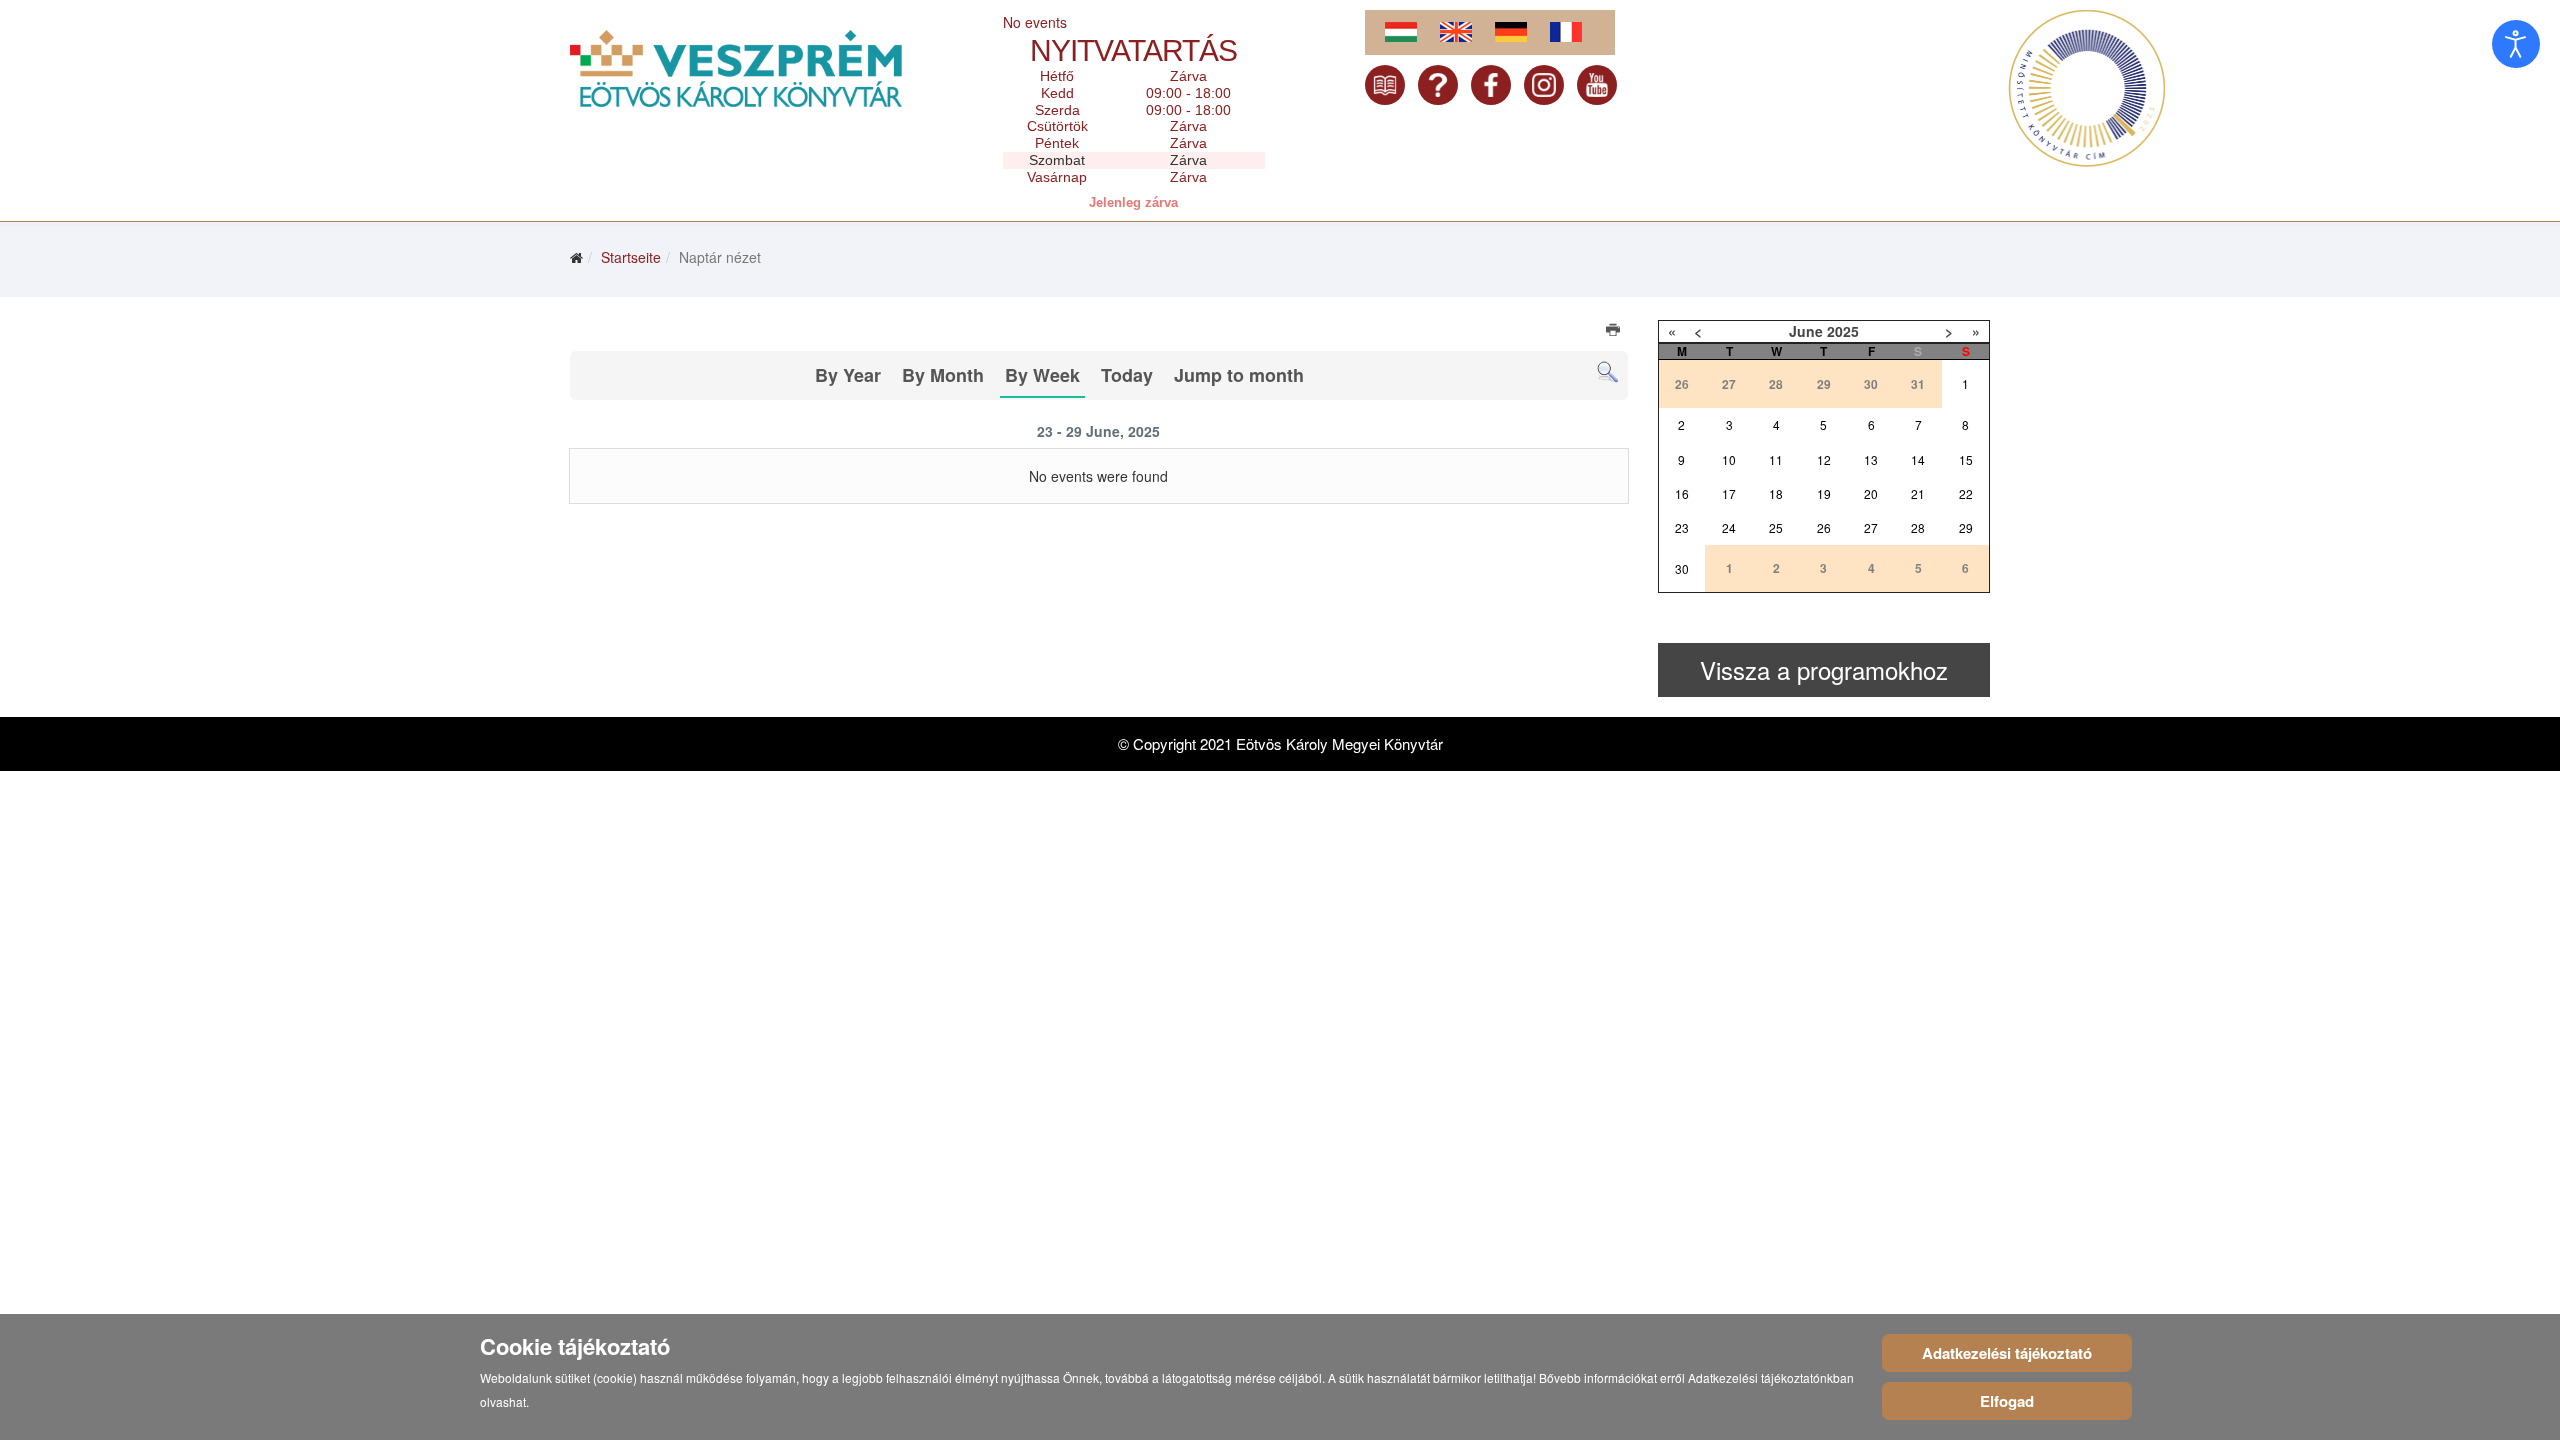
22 (1966, 493)
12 (1824, 459)
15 (1966, 459)
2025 (1843, 331)
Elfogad (2007, 1401)
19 (1824, 493)
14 (1918, 459)
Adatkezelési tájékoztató (2007, 1353)
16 (1682, 493)
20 (1871, 493)
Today (1127, 375)
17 (1729, 493)
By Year (848, 375)
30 (1682, 568)
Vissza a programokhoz (1824, 669)
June (1806, 331)
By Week (1042, 375)
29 (1966, 527)
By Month (943, 375)
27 (1871, 527)
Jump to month (1239, 375)
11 (1776, 459)
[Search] (1607, 372)
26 (1824, 527)
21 (1918, 493)
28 (1918, 527)
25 (1776, 527)
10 (1729, 459)
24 (1729, 527)
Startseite (631, 257)
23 (1682, 527)
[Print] (1614, 332)
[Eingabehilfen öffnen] (2516, 44)
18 (1776, 493)
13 (1871, 459)
